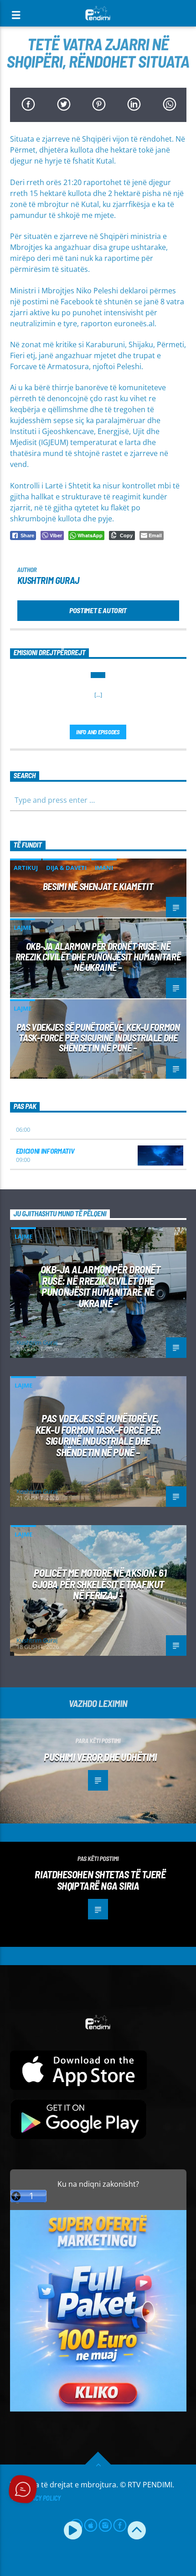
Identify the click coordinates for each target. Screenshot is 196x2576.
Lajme (23, 928)
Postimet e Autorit (98, 610)
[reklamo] (98, 2409)
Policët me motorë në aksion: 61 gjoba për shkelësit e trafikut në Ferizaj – (99, 1584)
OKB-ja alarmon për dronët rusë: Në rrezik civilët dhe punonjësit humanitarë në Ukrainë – (98, 957)
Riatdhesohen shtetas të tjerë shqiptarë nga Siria (100, 1880)
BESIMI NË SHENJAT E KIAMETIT (98, 886)
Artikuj (26, 868)
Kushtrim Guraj (48, 580)
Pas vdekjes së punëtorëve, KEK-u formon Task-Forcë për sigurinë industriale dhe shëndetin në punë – (98, 1037)
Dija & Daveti (66, 868)
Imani (104, 868)
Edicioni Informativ (45, 1151)
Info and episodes (98, 732)
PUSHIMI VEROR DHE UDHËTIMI (100, 1757)
